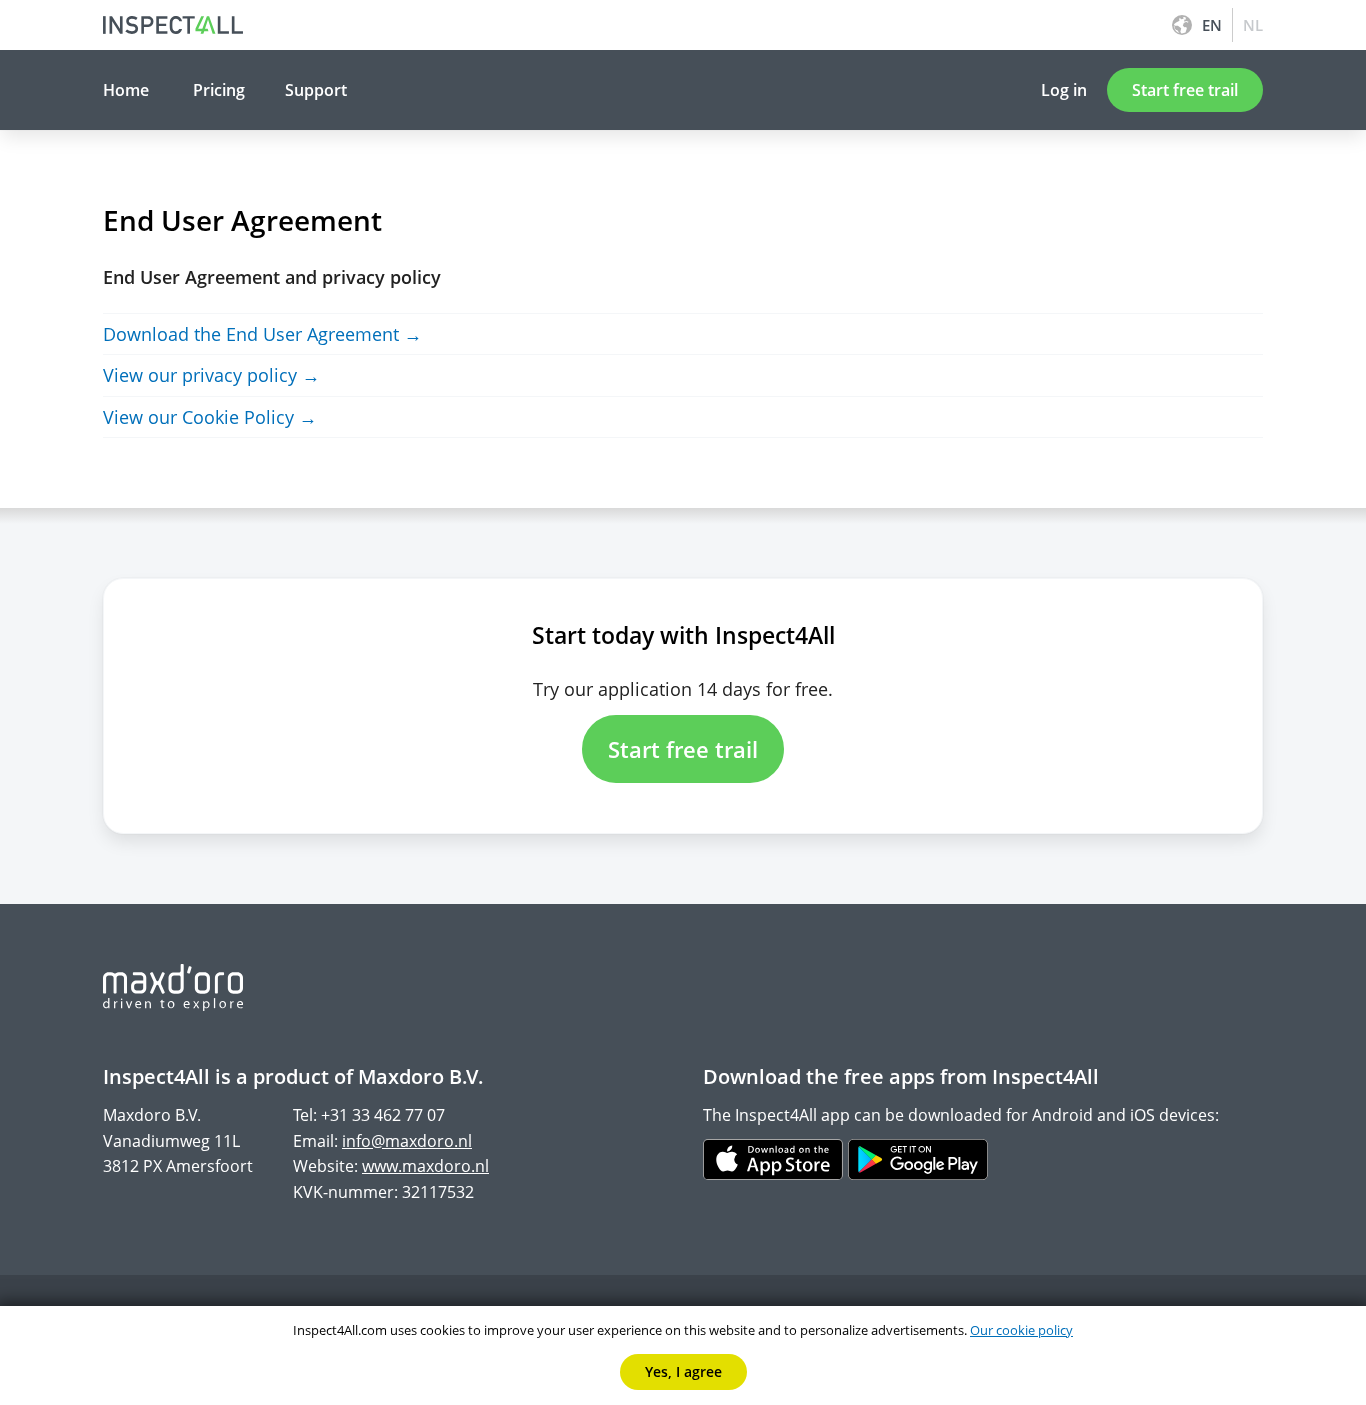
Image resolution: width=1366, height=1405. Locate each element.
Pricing (219, 90)
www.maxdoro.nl (425, 1166)
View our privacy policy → (211, 375)
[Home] (173, 25)
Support (316, 90)
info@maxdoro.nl (407, 1141)
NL (1253, 25)
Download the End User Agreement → (262, 334)
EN (1212, 25)
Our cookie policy (1021, 1330)
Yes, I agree (683, 1371)
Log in (1064, 90)
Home (126, 90)
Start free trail (1185, 90)
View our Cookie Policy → (210, 417)
